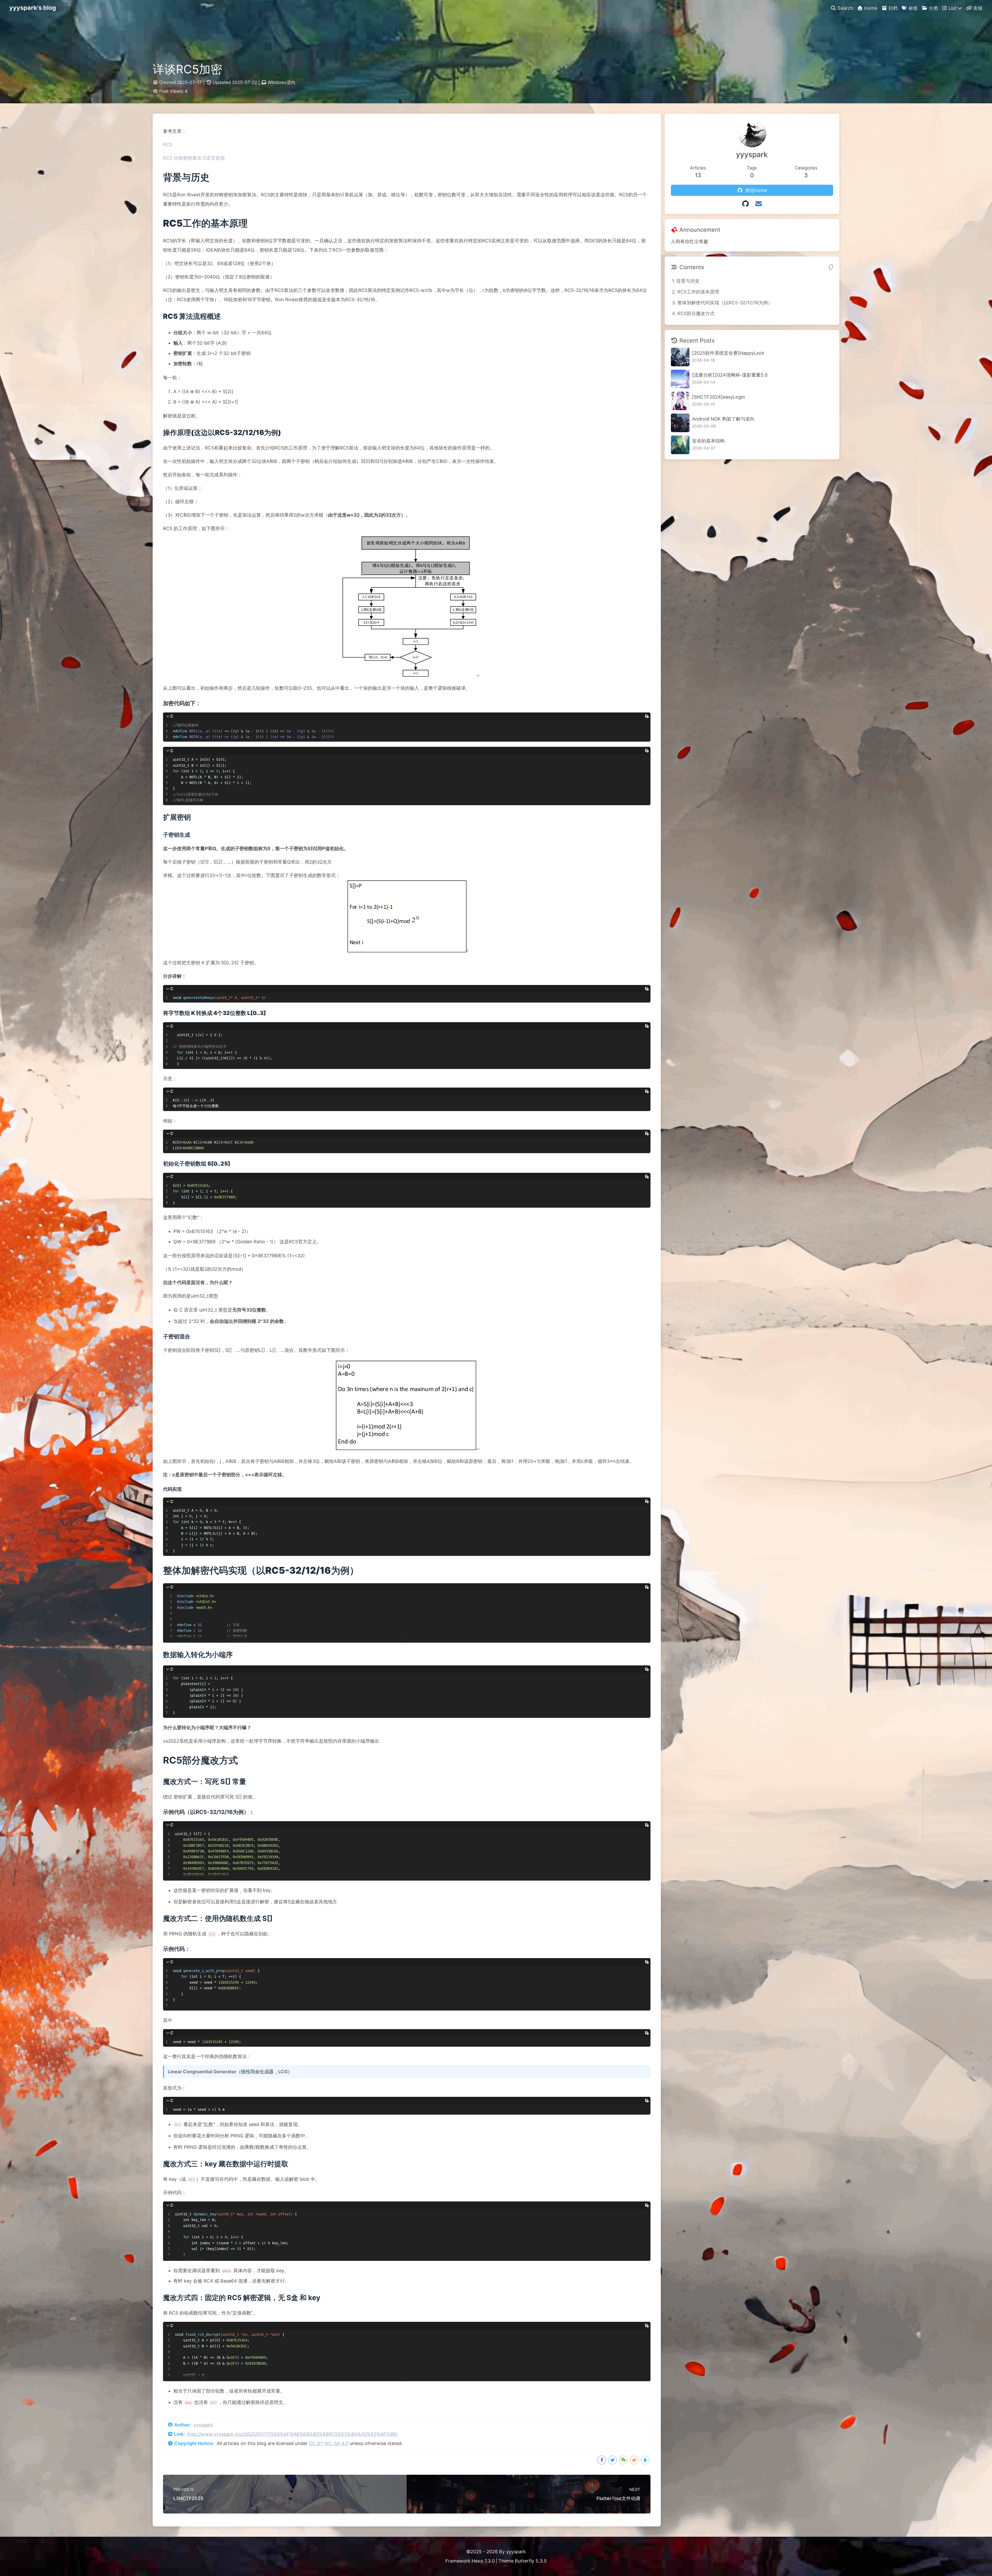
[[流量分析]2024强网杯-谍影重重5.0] (680, 379)
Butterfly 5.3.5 (531, 2561)
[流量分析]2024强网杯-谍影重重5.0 (730, 375)
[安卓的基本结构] (680, 445)
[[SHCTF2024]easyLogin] (680, 401)
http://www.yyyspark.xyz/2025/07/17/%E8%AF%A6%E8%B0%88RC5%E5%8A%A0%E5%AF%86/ (292, 2434)
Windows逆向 (282, 82)
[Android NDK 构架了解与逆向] (680, 423)
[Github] (745, 204)
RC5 (168, 145)
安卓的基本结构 (708, 441)
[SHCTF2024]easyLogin (719, 397)
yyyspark (203, 2425)
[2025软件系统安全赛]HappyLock (728, 353)
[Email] (759, 204)
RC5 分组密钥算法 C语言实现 (194, 158)
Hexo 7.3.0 (483, 2561)
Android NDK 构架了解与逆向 (723, 419)
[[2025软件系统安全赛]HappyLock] (680, 357)
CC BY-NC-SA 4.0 (329, 2443)
